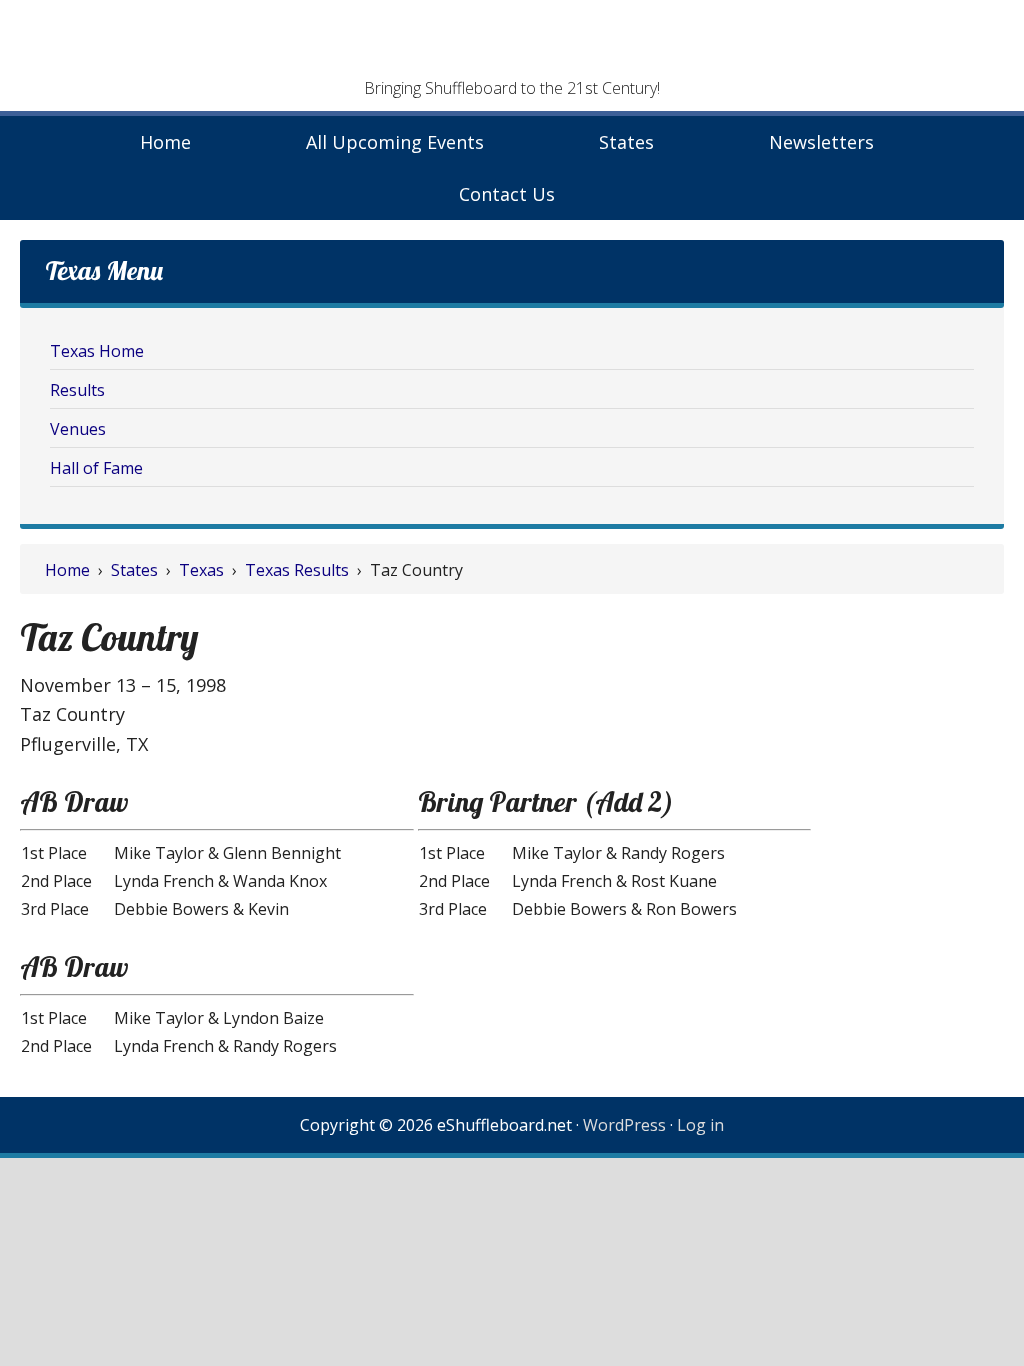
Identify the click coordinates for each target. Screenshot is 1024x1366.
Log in (700, 1125)
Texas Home (97, 351)
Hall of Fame (96, 468)
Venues (78, 429)
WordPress (624, 1125)
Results (77, 390)
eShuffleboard (512, 45)
